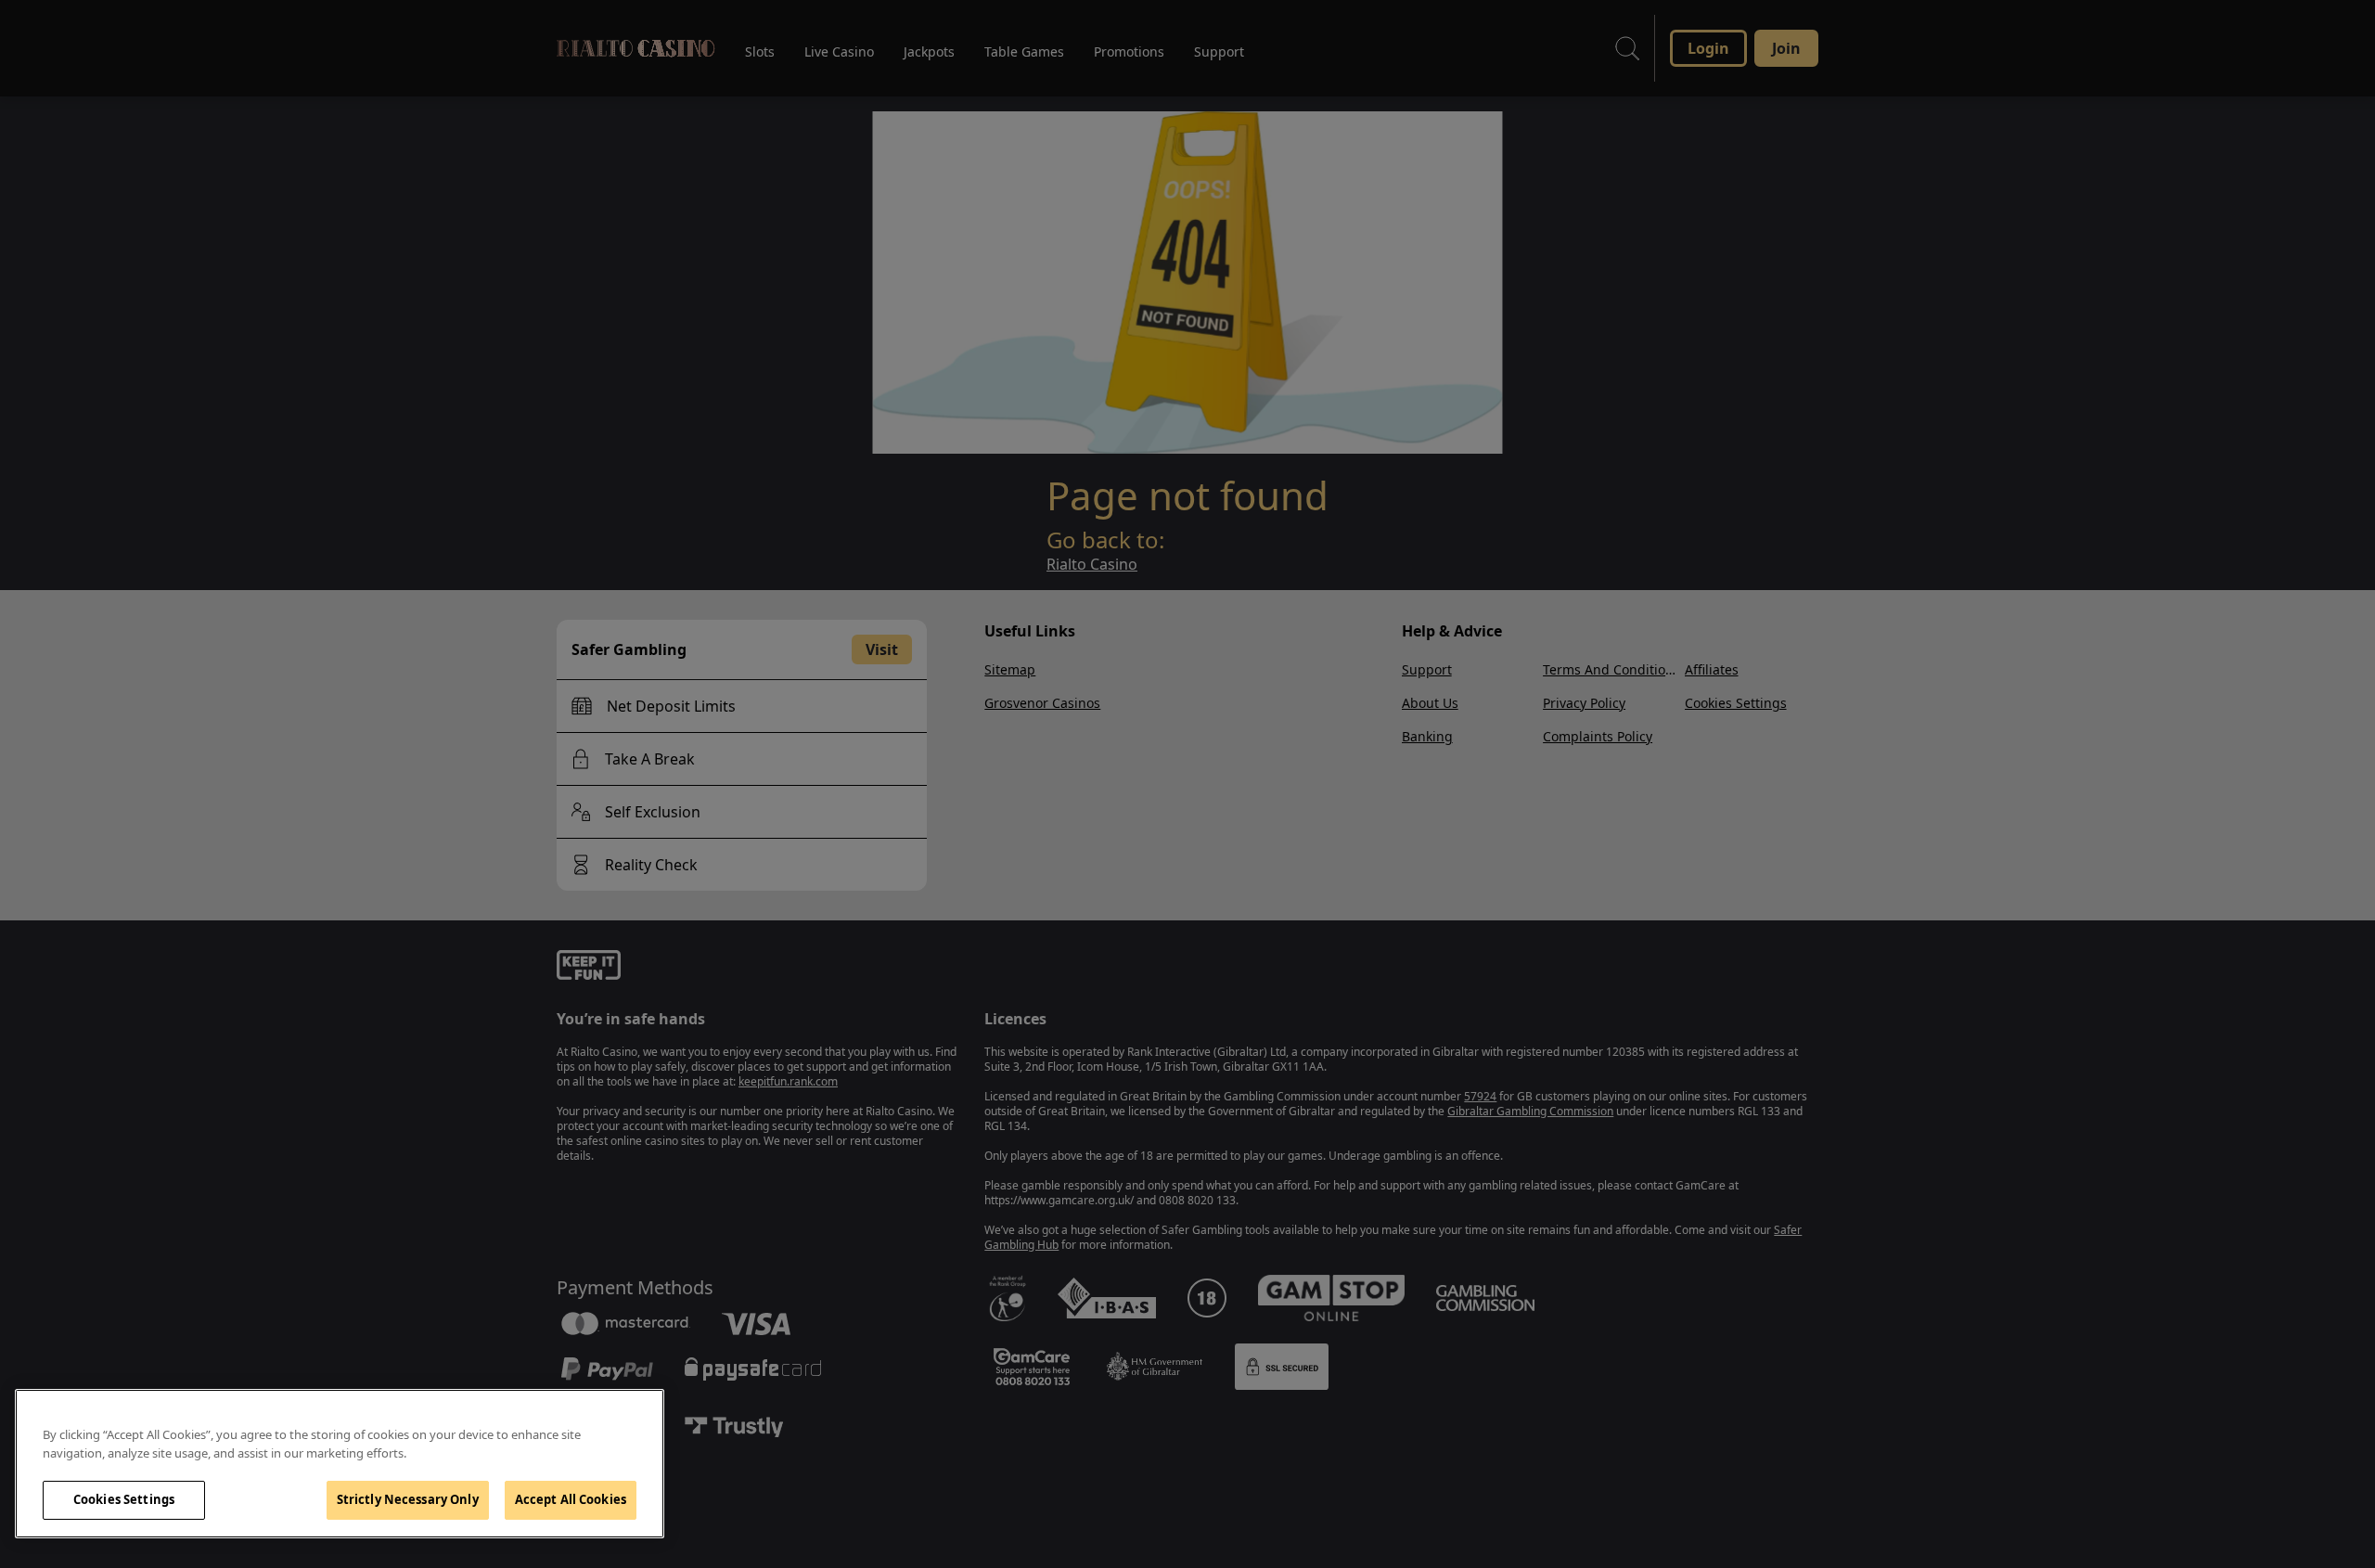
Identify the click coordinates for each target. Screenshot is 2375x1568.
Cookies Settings (124, 1499)
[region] (340, 1464)
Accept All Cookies (571, 1499)
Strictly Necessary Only (408, 1499)
